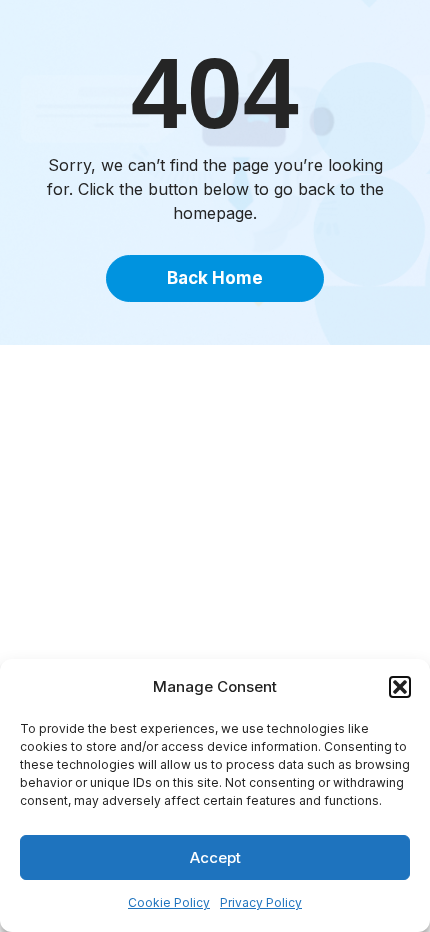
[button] (400, 687)
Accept (215, 857)
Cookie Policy (169, 902)
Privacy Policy (261, 902)
